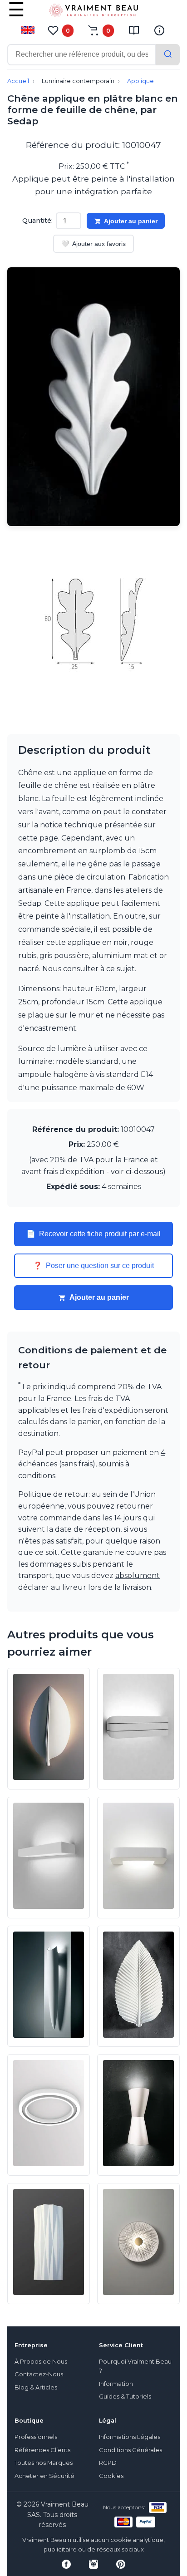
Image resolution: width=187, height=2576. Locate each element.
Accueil (18, 81)
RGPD (108, 2463)
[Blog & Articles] (134, 30)
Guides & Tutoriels (125, 2397)
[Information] (159, 30)
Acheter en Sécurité (44, 2476)
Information (116, 2384)
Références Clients (42, 2450)
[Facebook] (66, 2564)
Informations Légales (130, 2437)
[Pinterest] (121, 2564)
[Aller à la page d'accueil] (93, 12)
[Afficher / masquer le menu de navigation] (16, 16)
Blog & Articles (36, 2387)
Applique (140, 81)
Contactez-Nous (39, 2374)
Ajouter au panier (131, 221)
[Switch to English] (28, 30)
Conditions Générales (130, 2450)
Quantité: (37, 221)
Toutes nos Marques (44, 2463)
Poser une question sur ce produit (93, 1266)
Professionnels (36, 2437)
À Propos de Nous (41, 2362)
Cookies (111, 2476)
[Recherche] (168, 55)
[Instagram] (93, 2564)
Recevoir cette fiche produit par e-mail (93, 1234)
